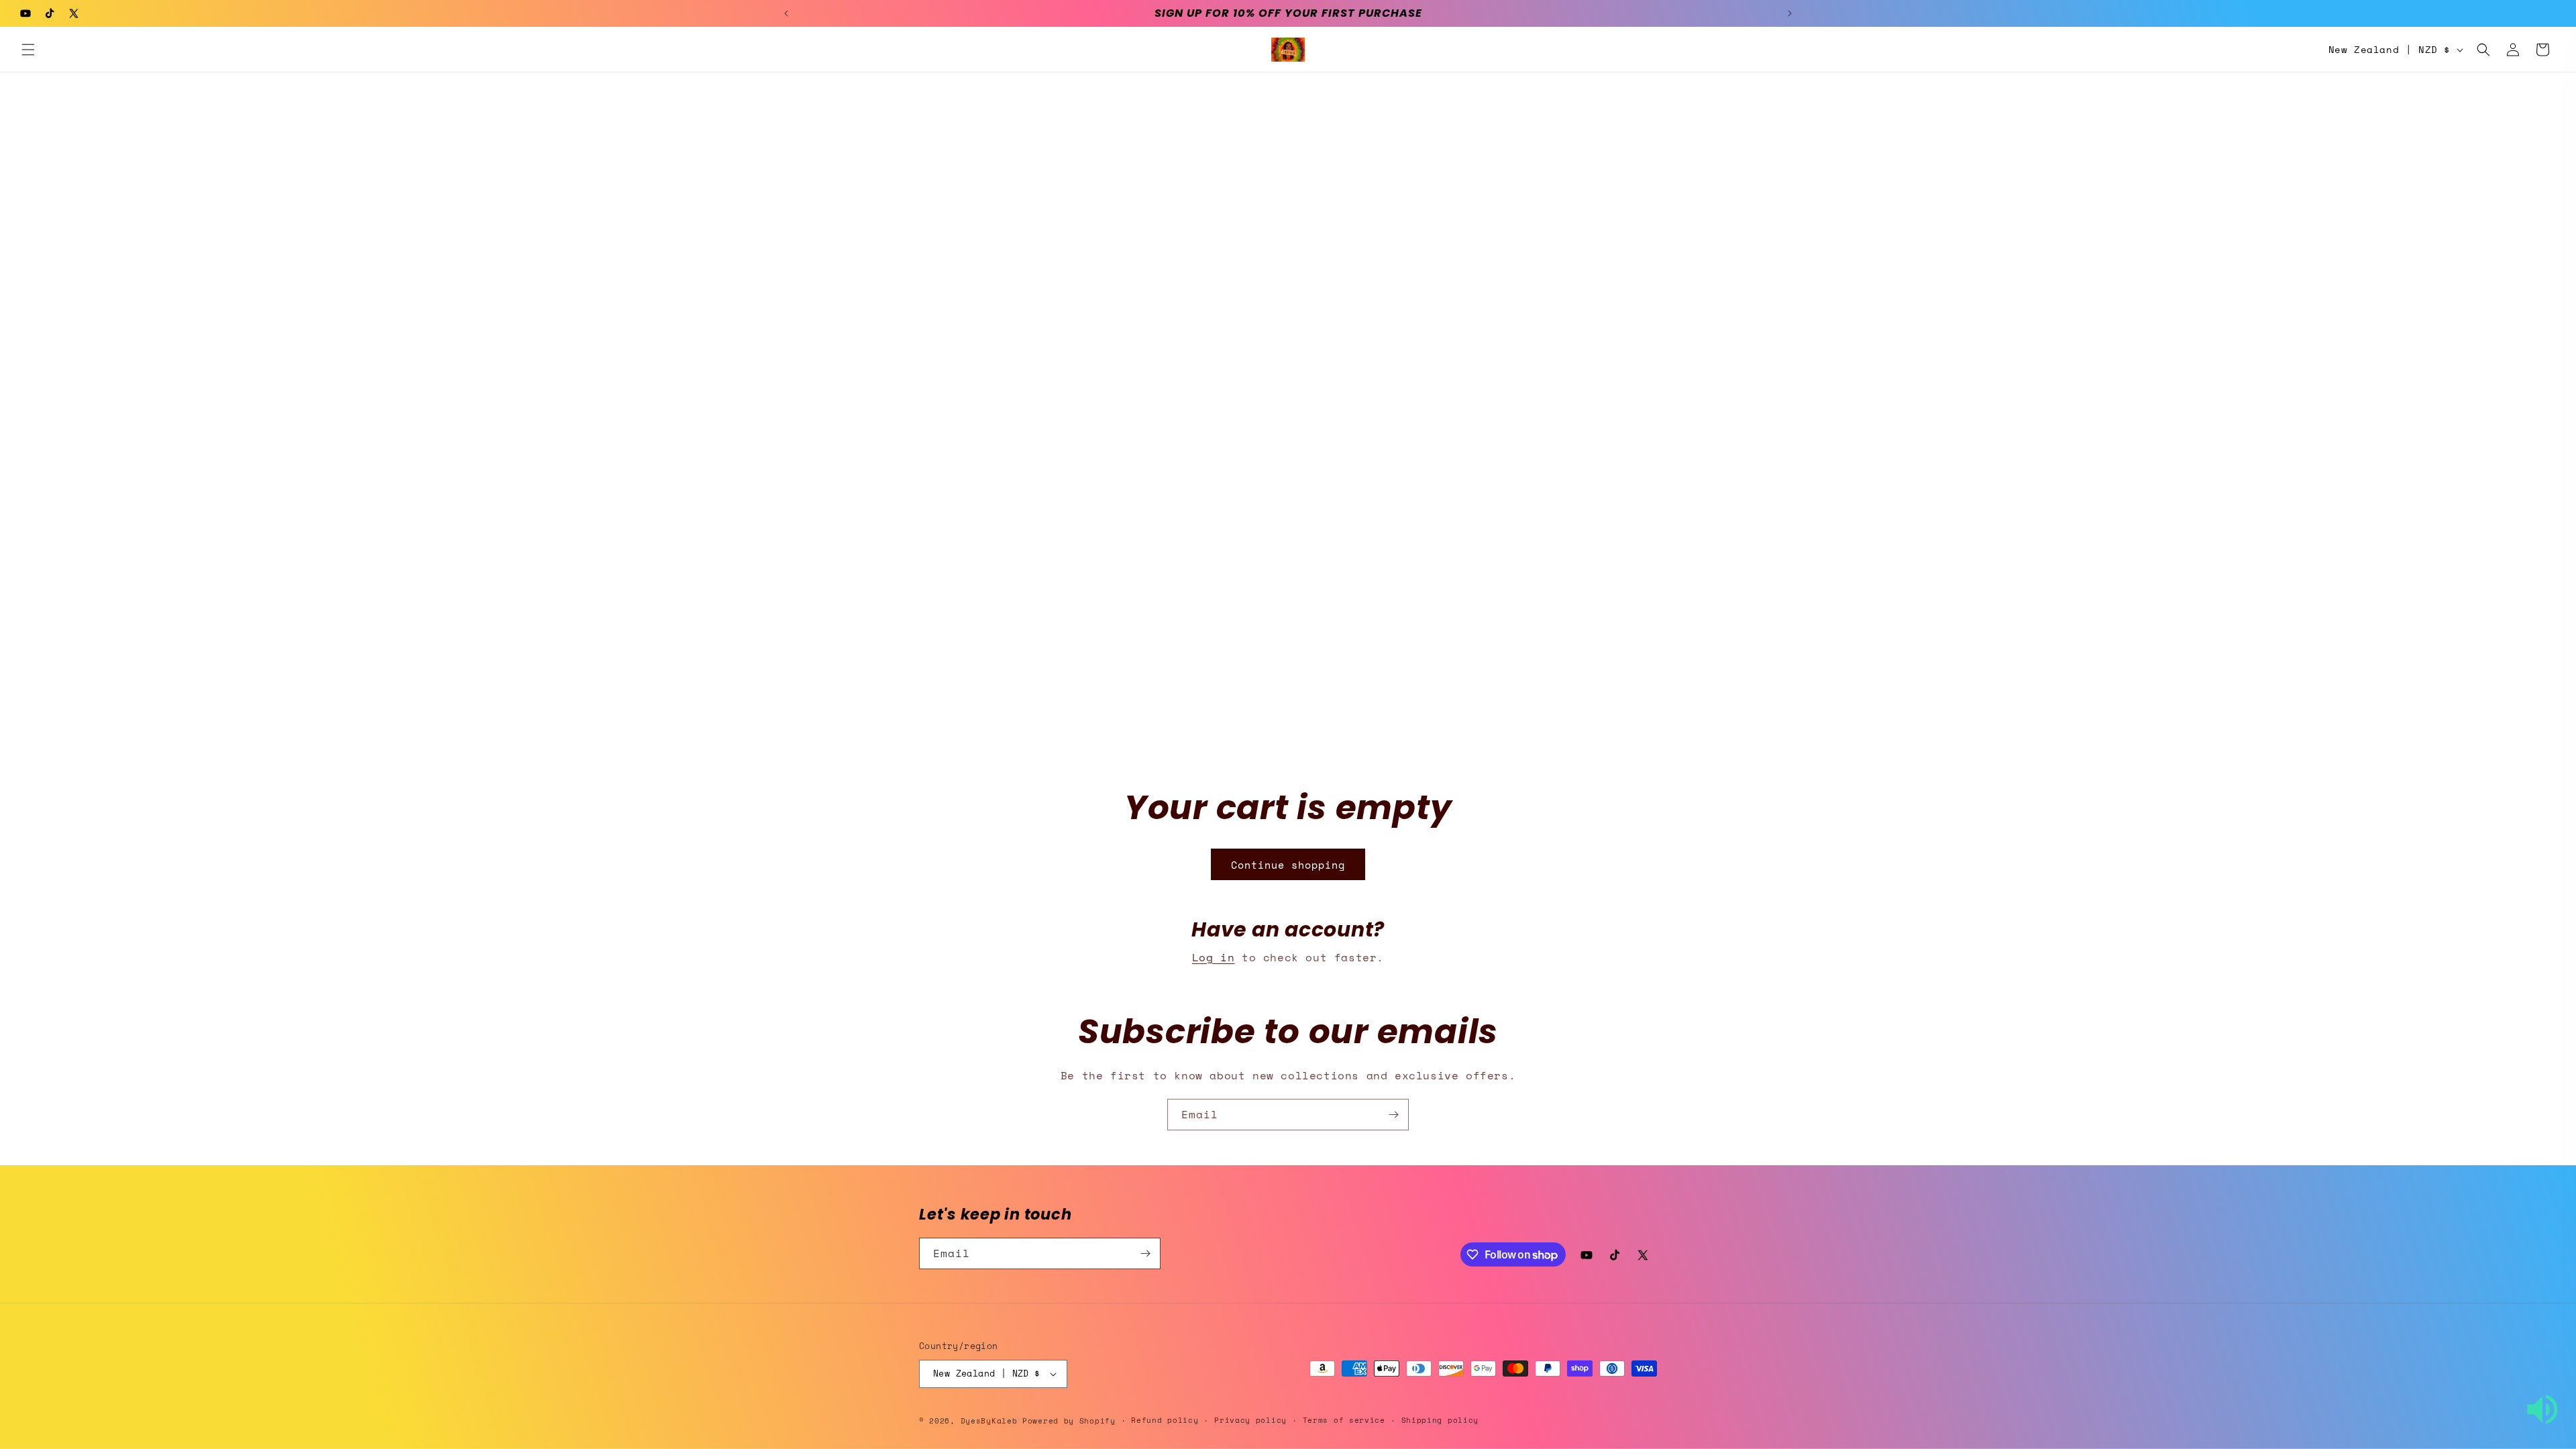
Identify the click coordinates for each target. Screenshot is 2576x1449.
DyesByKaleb (991, 1421)
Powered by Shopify (1069, 1421)
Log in (1214, 957)
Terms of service (1344, 1420)
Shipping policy (1440, 1420)
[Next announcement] (1790, 13)
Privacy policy (1250, 1420)
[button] (28, 50)
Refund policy (1165, 1420)
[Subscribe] (1393, 1115)
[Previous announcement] (786, 13)
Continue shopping (1288, 865)
